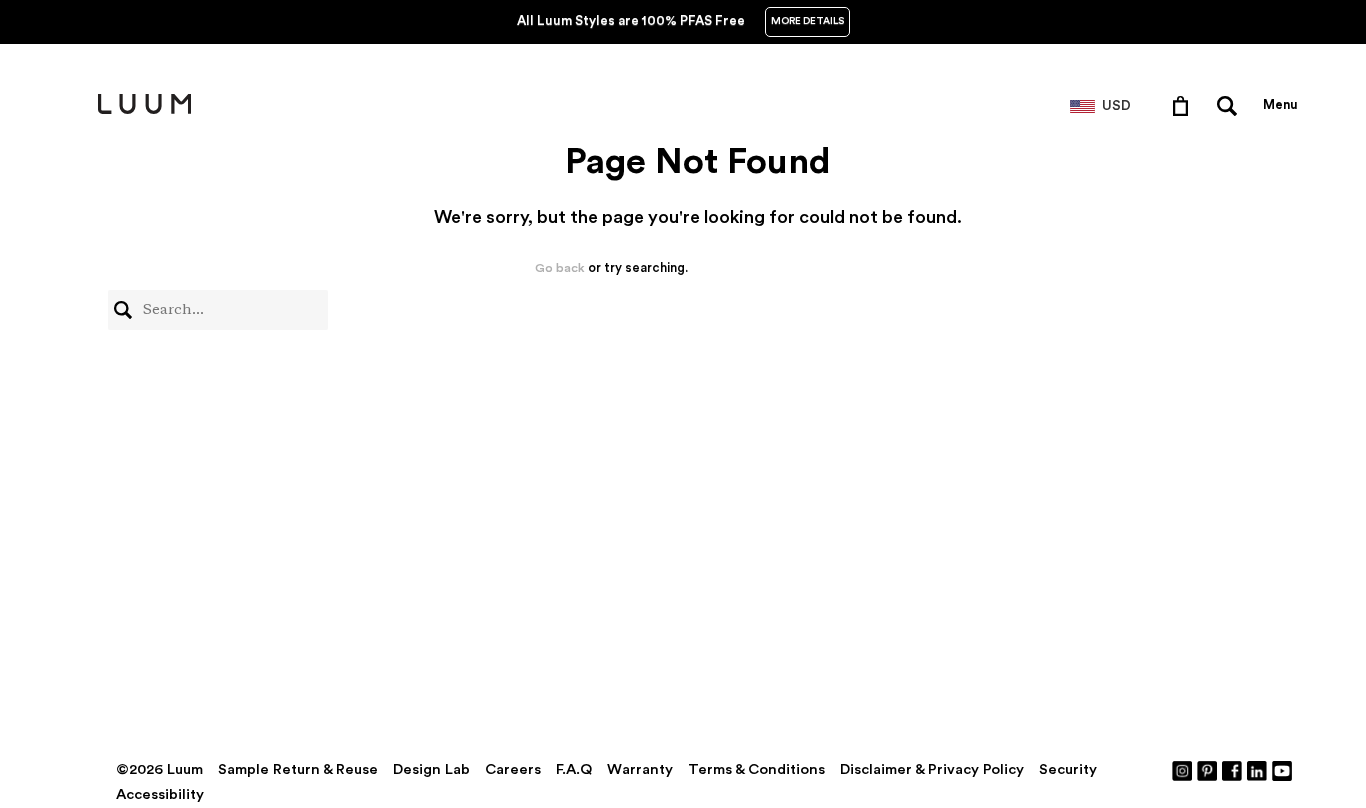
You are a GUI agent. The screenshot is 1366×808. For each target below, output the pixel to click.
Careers (513, 769)
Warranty (640, 769)
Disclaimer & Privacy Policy (932, 769)
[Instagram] (1183, 770)
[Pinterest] (1208, 770)
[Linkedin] (1258, 770)
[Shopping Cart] (1184, 105)
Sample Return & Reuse (298, 769)
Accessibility (160, 794)
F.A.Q (574, 769)
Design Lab (431, 769)
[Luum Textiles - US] (144, 110)
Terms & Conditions (756, 769)
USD (1116, 106)
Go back (560, 268)
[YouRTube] (1283, 770)
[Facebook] (1233, 770)
